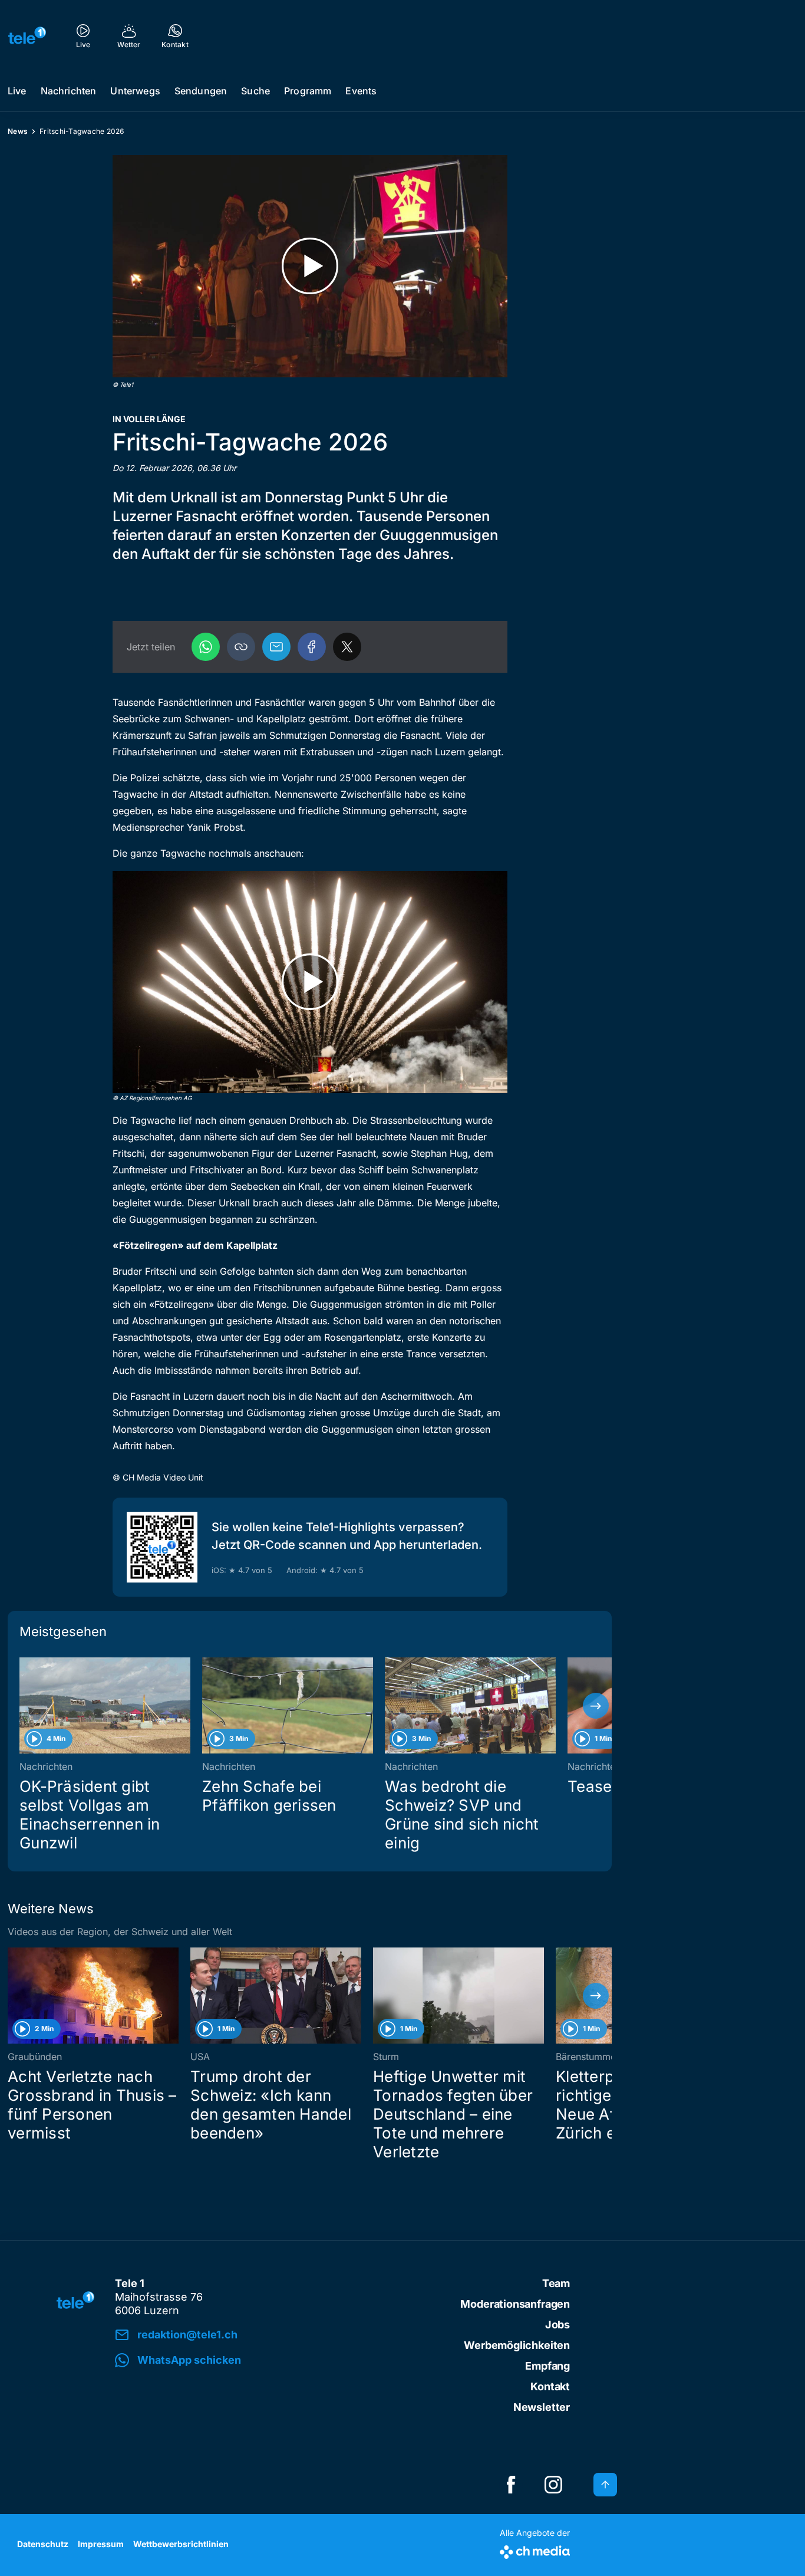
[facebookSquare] (511, 2485)
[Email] (276, 647)
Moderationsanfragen (515, 2304)
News (18, 131)
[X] (347, 647)
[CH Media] (535, 2550)
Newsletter (542, 2407)
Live (17, 91)
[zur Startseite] (27, 35)
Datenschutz (43, 2544)
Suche (255, 91)
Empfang (547, 2366)
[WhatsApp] (206, 647)
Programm (308, 91)
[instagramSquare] (553, 2485)
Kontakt (550, 2386)
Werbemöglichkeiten (517, 2345)
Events (361, 91)
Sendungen (201, 91)
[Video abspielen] (310, 266)
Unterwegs (135, 91)
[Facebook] (312, 647)
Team (556, 2283)
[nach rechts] (596, 1706)
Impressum (101, 2544)
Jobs (557, 2325)
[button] (241, 647)
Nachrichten (69, 91)
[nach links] (24, 1706)
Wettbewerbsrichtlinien (181, 2544)
